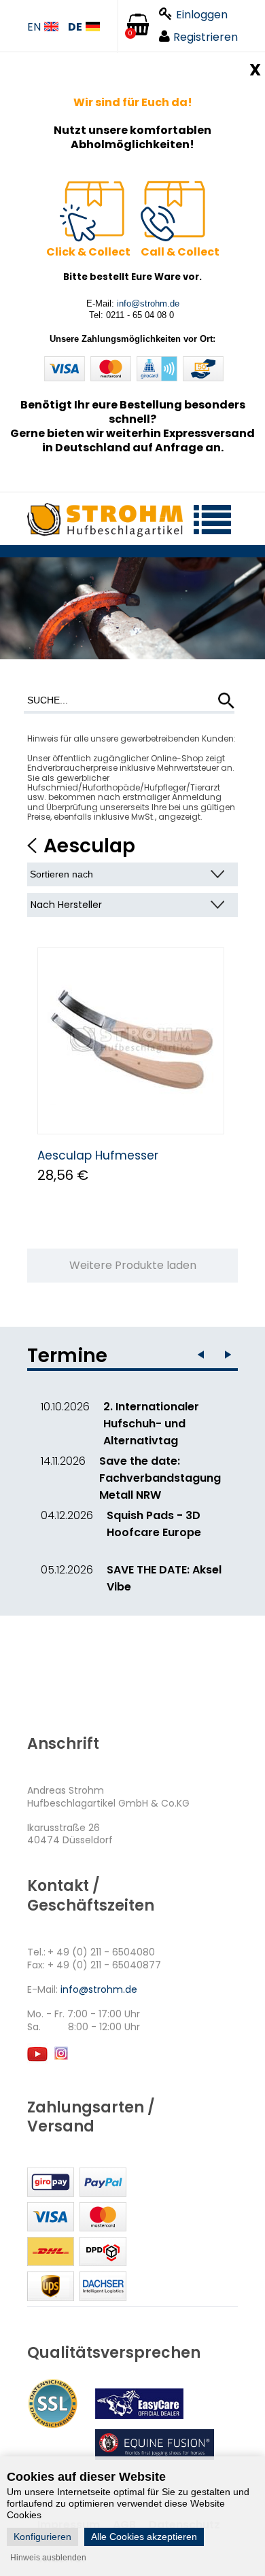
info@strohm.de (148, 303)
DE (75, 28)
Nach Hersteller (66, 905)
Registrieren (206, 37)
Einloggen (202, 15)
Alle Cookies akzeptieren (144, 2537)
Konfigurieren (42, 2537)
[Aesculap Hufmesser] (131, 1041)
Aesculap (89, 846)
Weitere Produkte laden (133, 1265)
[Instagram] (60, 2060)
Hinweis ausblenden (48, 2558)
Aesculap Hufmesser (98, 1155)
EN (34, 28)
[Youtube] (37, 2060)
